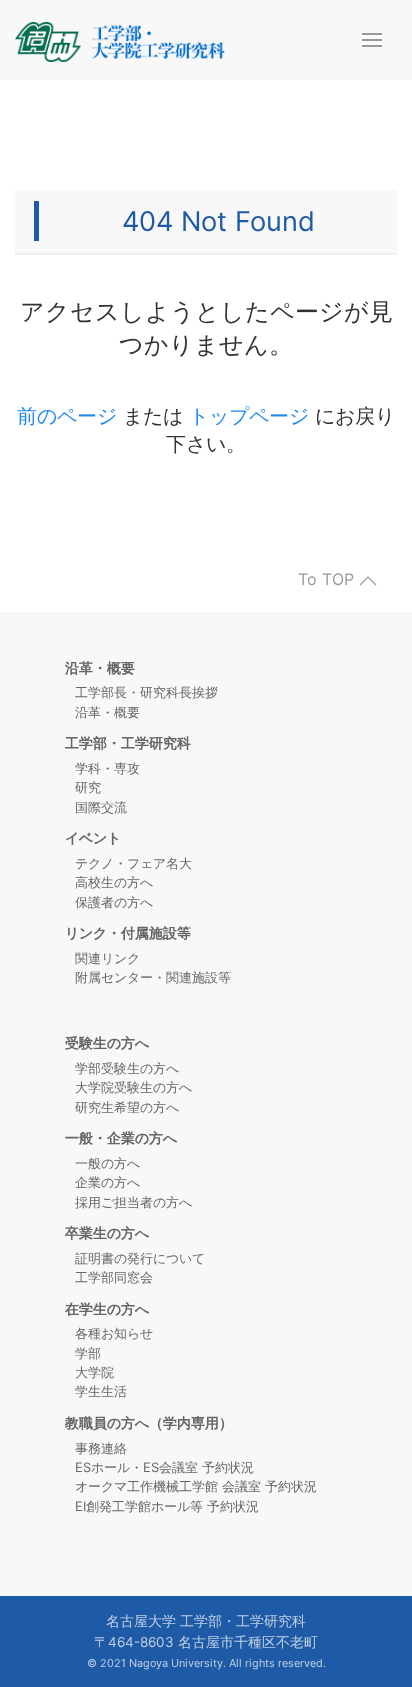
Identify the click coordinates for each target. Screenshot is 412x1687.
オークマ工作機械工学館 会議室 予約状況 (196, 1486)
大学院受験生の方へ (133, 1087)
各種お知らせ (114, 1333)
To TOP (328, 580)
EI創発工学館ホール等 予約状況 (167, 1506)
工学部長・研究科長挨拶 (146, 692)
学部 (88, 1353)
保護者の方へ (114, 902)
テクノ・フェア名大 (133, 863)
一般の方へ (107, 1163)
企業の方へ (107, 1182)
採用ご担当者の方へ (133, 1202)
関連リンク (107, 958)
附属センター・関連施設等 (153, 977)
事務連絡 (101, 1448)
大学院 (94, 1372)
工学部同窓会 (114, 1277)
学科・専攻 (107, 768)
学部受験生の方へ (127, 1068)
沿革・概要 (107, 712)
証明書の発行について (140, 1258)
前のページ (67, 416)
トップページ (249, 416)
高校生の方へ (114, 882)
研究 (88, 787)
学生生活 (101, 1391)
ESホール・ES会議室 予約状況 (164, 1467)
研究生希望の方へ (127, 1107)
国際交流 (101, 807)
